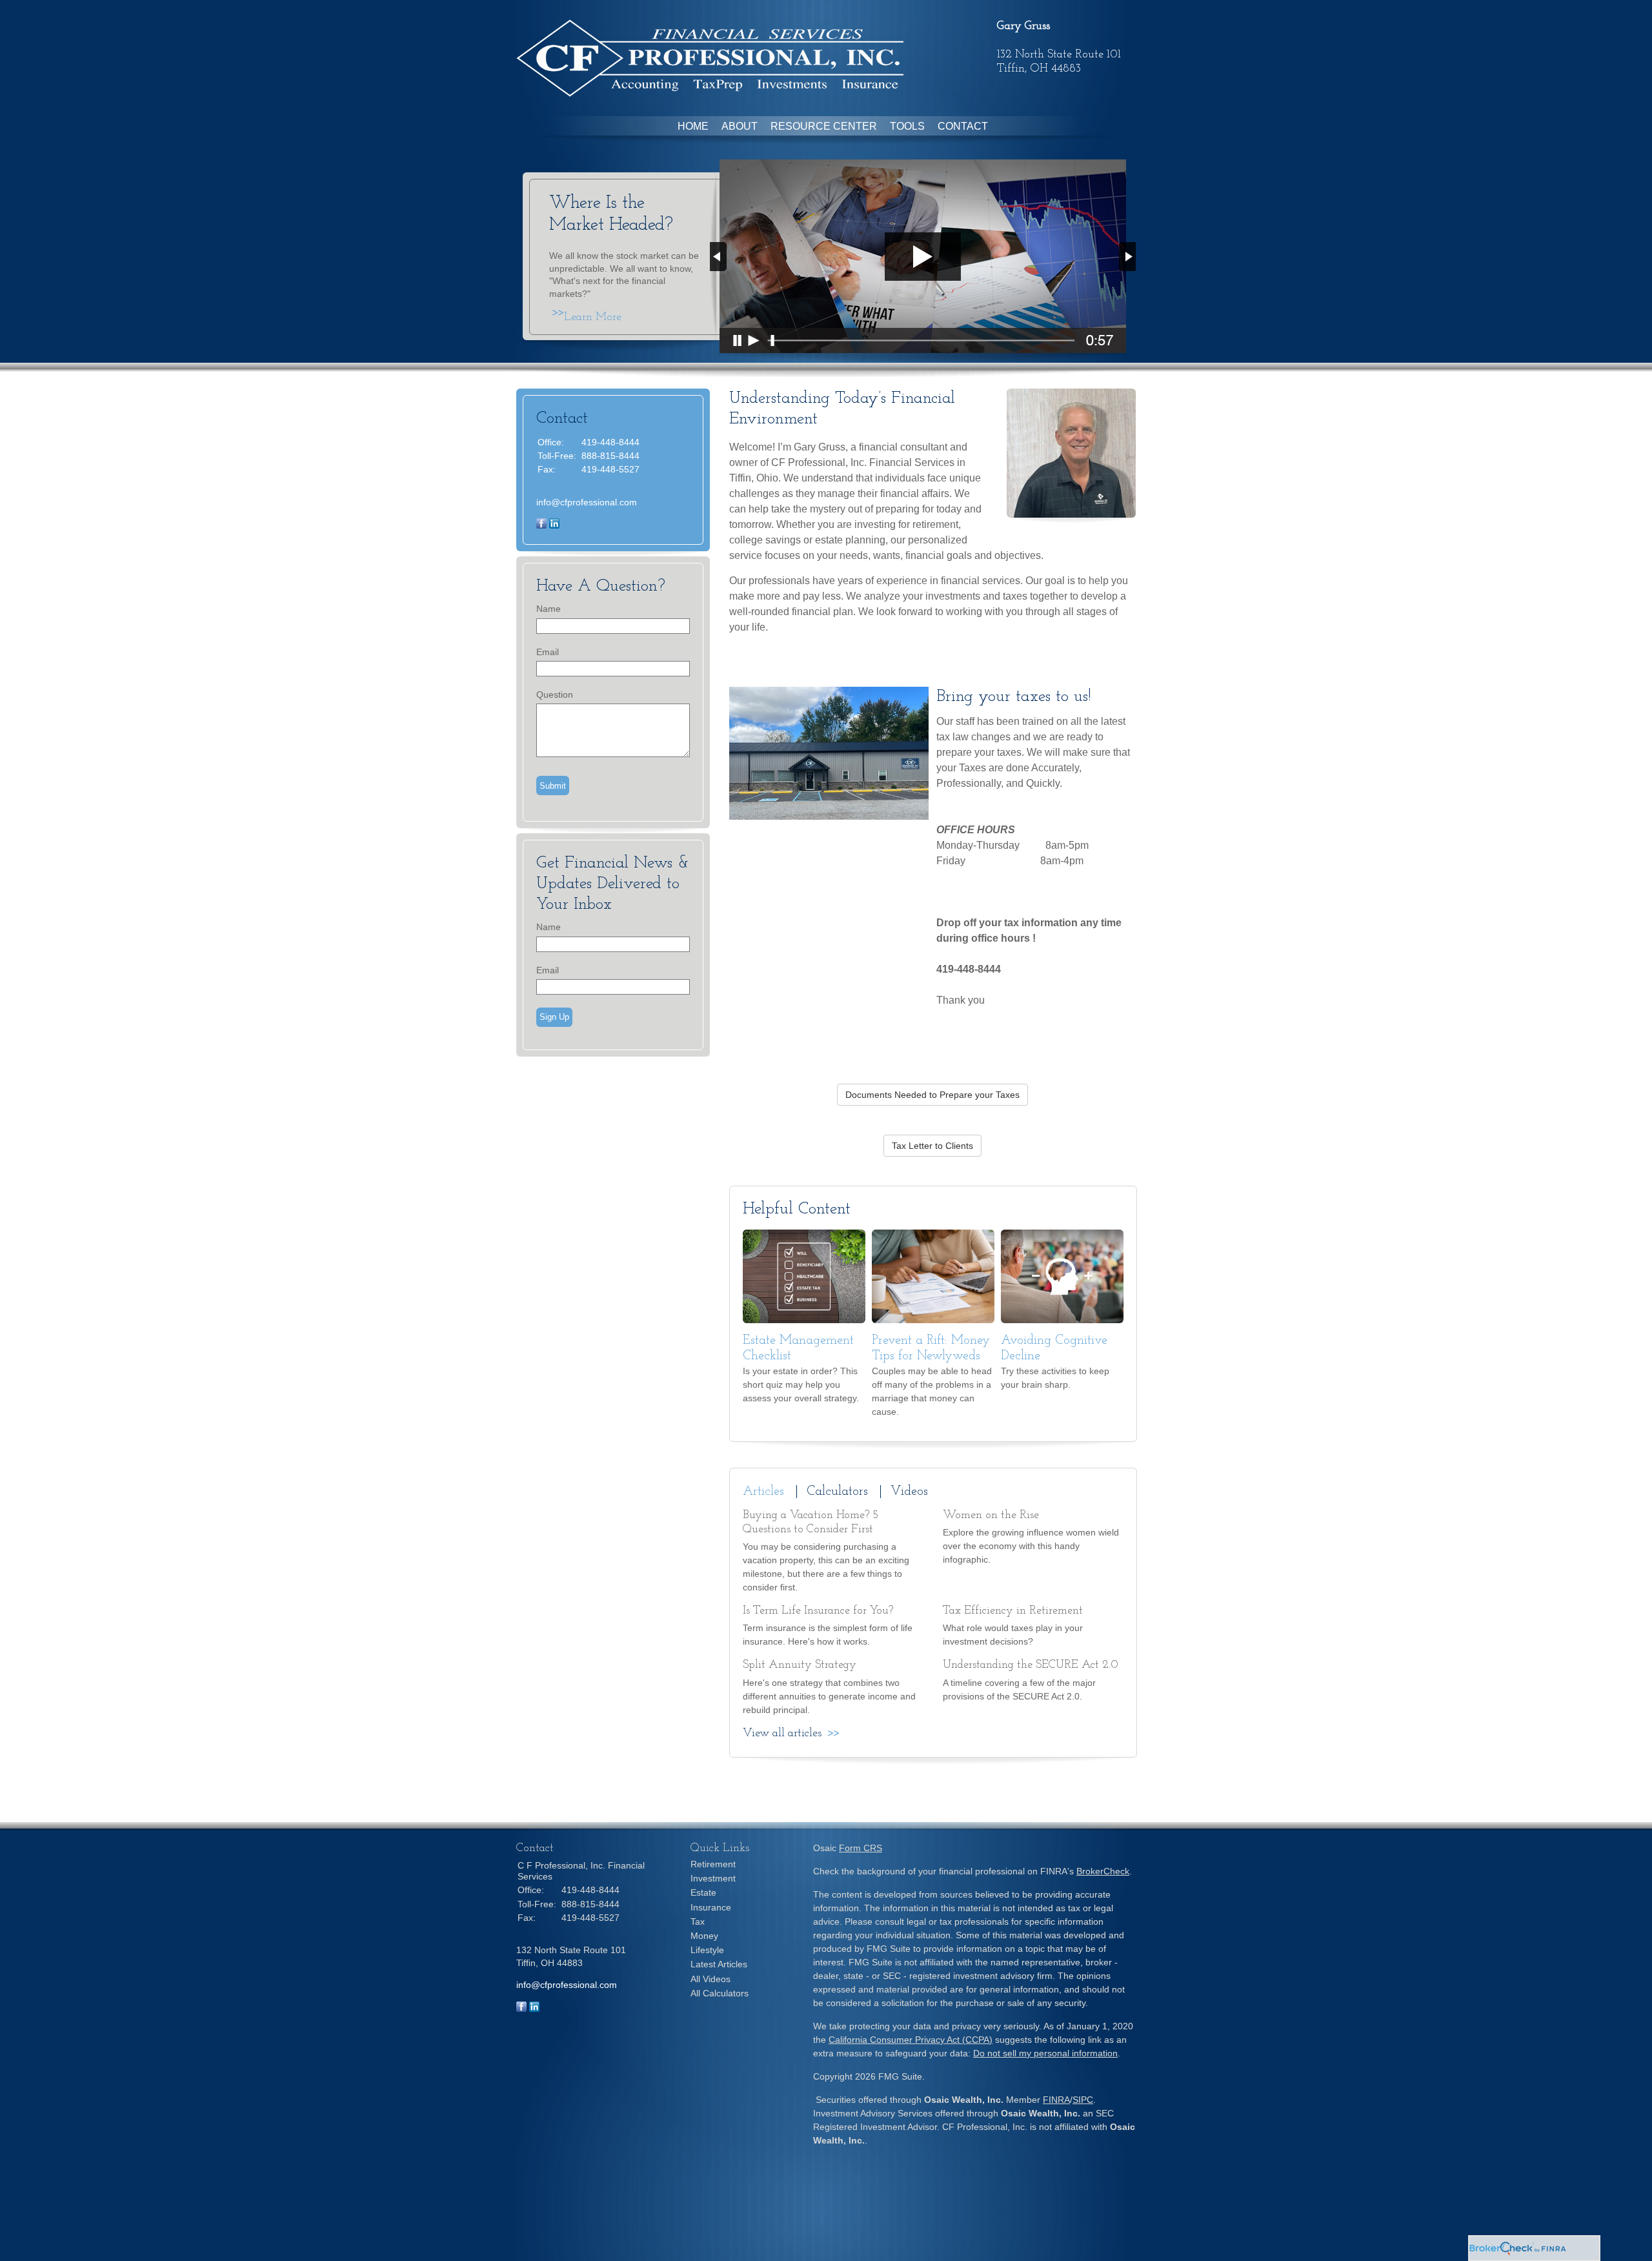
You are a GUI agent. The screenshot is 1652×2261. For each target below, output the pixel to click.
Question (555, 695)
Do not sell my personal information (1045, 2053)
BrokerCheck (1103, 1871)
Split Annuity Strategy (800, 1665)
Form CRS (861, 1848)
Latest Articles (719, 1964)
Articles (763, 1492)
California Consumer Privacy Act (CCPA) (911, 2040)
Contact (963, 126)
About (740, 126)
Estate (703, 1892)
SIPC (1083, 2100)
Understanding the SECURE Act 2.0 (1031, 1665)
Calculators (837, 1492)
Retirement (713, 1864)
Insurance (711, 1907)
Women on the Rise (991, 1516)
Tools (907, 126)
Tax (698, 1921)
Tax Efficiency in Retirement (1013, 1611)
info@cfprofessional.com (587, 502)
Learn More (593, 318)
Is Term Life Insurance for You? (818, 1611)
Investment (713, 1878)
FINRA (1056, 2100)
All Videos (710, 1979)
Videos (909, 1492)
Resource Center (824, 126)
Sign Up (554, 1017)
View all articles (782, 1734)
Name (549, 609)
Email (548, 652)
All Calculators (720, 1993)
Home (693, 126)
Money (704, 1936)
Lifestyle (707, 1950)
